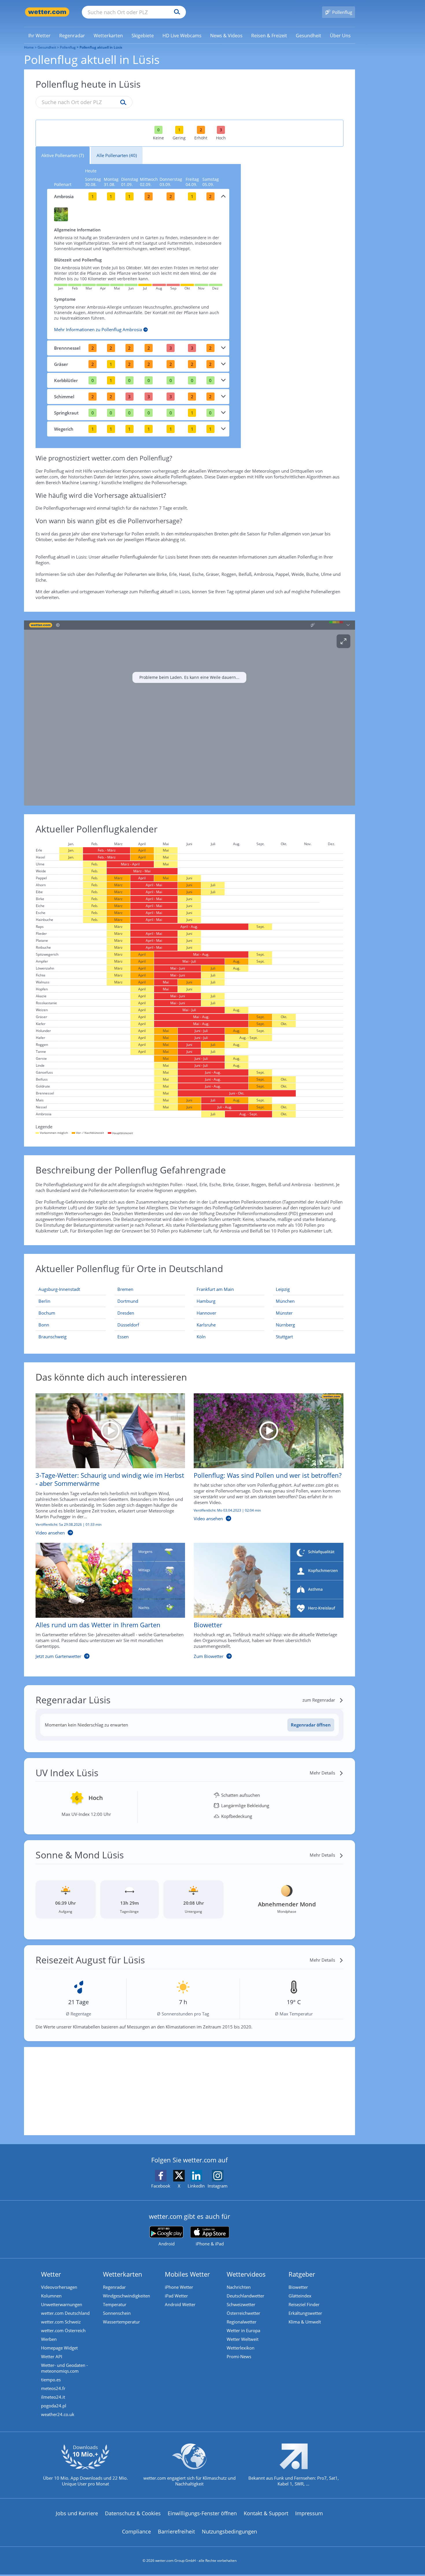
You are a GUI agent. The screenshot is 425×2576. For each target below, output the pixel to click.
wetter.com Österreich (63, 2330)
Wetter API (52, 2356)
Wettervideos (246, 2274)
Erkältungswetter (305, 2313)
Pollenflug (68, 47)
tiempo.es (51, 2380)
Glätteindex (300, 2296)
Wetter (51, 2274)
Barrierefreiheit (176, 2531)
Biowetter (298, 2287)
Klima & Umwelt (305, 2322)
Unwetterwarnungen (62, 2304)
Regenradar (114, 2287)
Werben (49, 2339)
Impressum (309, 2513)
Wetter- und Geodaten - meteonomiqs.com (64, 2368)
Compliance (136, 2531)
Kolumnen (51, 2296)
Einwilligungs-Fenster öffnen (202, 2513)
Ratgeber (302, 2274)
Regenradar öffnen (311, 1725)
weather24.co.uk (58, 2414)
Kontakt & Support (266, 2513)
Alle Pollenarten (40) (117, 155)
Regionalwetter (242, 2322)
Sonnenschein (117, 2313)
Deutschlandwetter (245, 2296)
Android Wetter (180, 2304)
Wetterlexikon (241, 2348)
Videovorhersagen (59, 2287)
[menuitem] (39, 35)
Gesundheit (47, 47)
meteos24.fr (53, 2388)
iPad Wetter (176, 2296)
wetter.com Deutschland (65, 2313)
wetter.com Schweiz (61, 2322)
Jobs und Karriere (77, 2513)
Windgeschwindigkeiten (126, 2296)
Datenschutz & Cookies (133, 2513)
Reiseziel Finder (304, 2304)
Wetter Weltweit (243, 2339)
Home (29, 47)
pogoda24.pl (54, 2406)
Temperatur (115, 2304)
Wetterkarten (123, 2274)
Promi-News (239, 2356)
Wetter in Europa (243, 2330)
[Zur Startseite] (47, 12)
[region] (190, 713)
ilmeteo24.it (53, 2397)
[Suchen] (176, 12)
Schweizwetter (241, 2304)
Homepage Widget (59, 2348)
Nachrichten (239, 2287)
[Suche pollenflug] (122, 103)
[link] (39, 36)
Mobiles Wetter (187, 2274)
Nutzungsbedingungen (229, 2531)
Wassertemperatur (121, 2322)
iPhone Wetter (179, 2287)
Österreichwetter (243, 2313)
